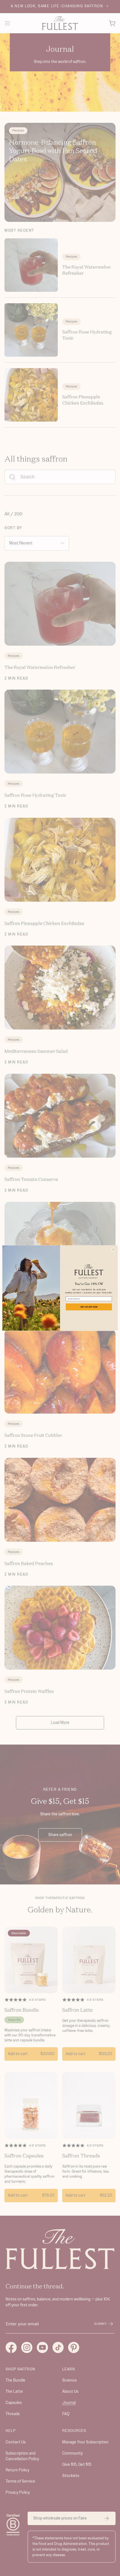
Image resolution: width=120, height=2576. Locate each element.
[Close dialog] (113, 1250)
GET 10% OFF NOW (89, 1307)
